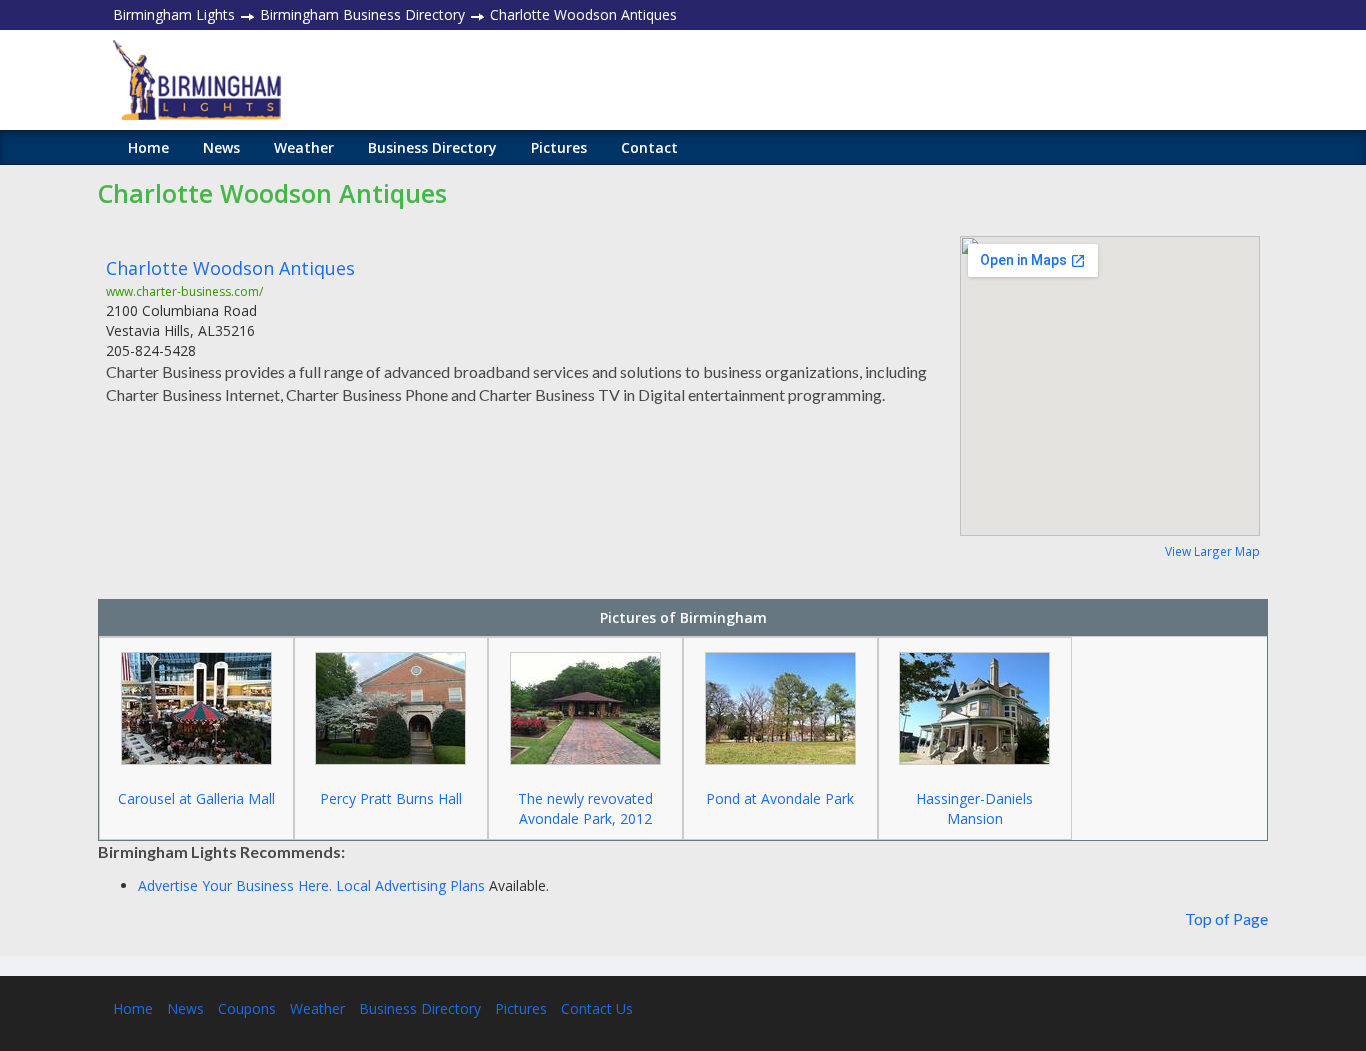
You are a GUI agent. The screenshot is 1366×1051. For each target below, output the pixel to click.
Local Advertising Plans (410, 885)
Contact (649, 147)
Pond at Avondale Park (780, 798)
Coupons (247, 1008)
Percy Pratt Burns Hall (391, 798)
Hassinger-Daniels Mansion (974, 808)
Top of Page (1226, 918)
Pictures (559, 147)
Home (148, 147)
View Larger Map (1212, 551)
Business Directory (432, 147)
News (221, 147)
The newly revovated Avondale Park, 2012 (585, 808)
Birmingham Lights (174, 14)
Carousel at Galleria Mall (196, 798)
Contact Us (597, 1008)
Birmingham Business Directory (362, 14)
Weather (304, 147)
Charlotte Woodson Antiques (230, 268)
